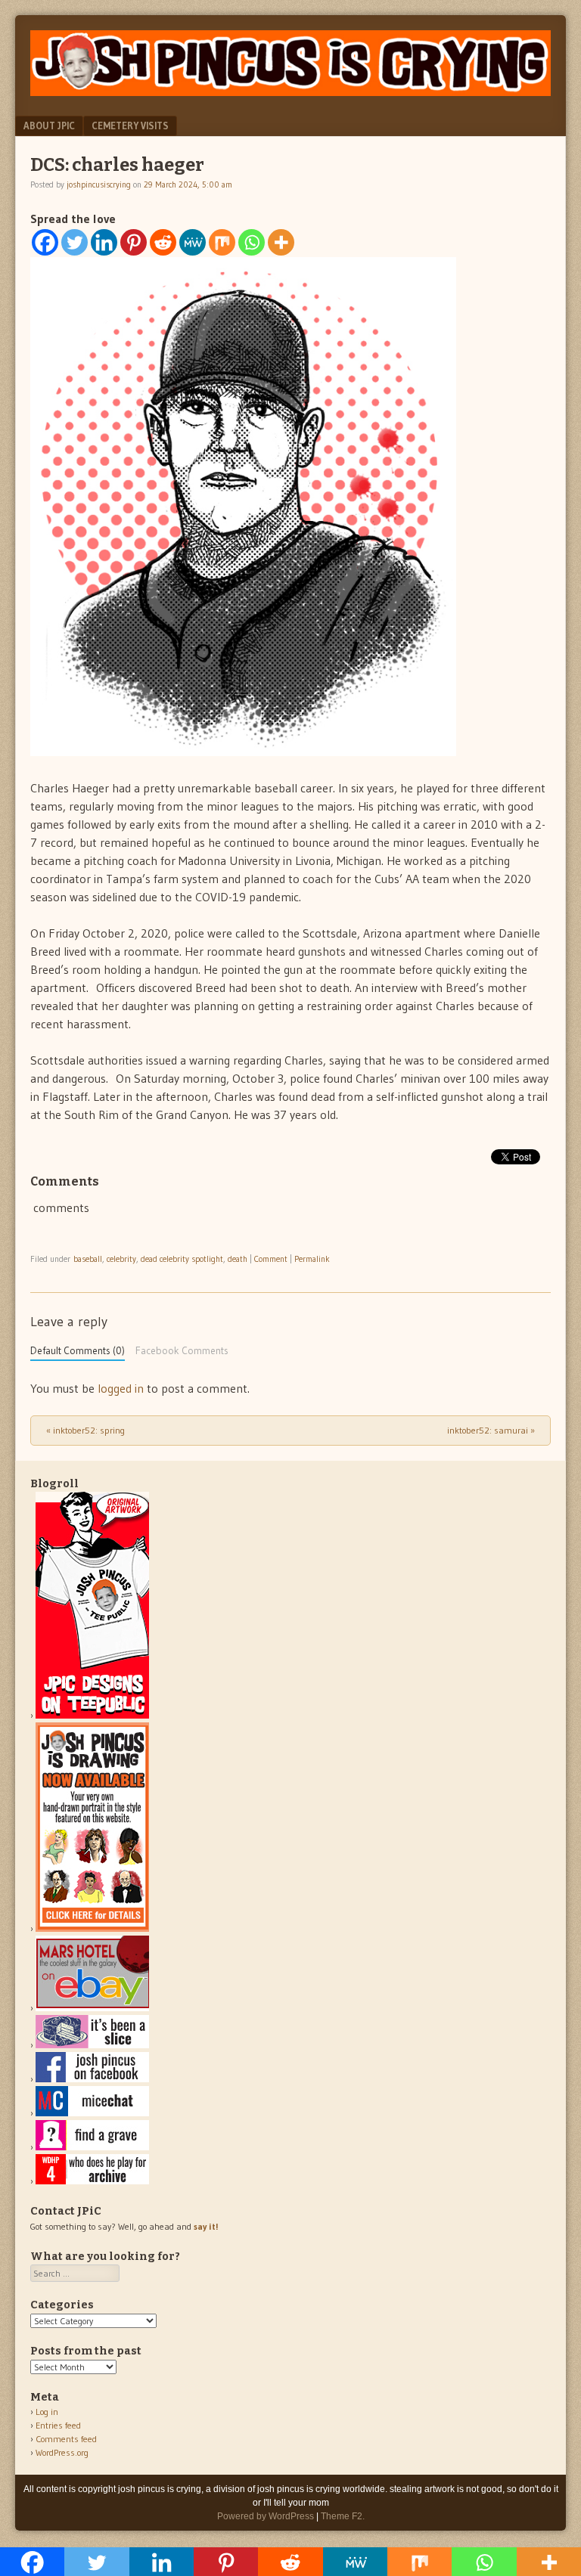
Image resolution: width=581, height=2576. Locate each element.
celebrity (121, 1259)
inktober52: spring (85, 1430)
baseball (88, 1259)
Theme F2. (343, 2516)
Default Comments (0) (78, 1351)
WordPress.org (62, 2452)
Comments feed (66, 2439)
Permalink (312, 1259)
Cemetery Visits (130, 126)
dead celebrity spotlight (182, 1259)
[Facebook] (45, 242)
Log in (47, 2412)
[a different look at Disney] (92, 2113)
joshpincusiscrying (99, 184)
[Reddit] (163, 242)
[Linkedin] (104, 242)
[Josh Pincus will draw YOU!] (92, 1928)
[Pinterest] (134, 242)
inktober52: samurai (491, 1430)
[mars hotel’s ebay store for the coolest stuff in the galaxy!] (92, 2008)
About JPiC (49, 126)
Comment (271, 1259)
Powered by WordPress (266, 2516)
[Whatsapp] (252, 242)
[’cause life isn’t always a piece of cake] (92, 2045)
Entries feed (58, 2425)
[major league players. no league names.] (92, 2181)
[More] (281, 242)
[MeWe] (193, 242)
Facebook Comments (182, 1351)
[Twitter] (75, 242)
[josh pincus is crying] (290, 91)
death (238, 1259)
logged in (121, 1388)
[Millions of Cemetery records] (92, 2147)
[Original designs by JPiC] (92, 1715)
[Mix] (222, 242)
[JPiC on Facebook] (92, 2079)
